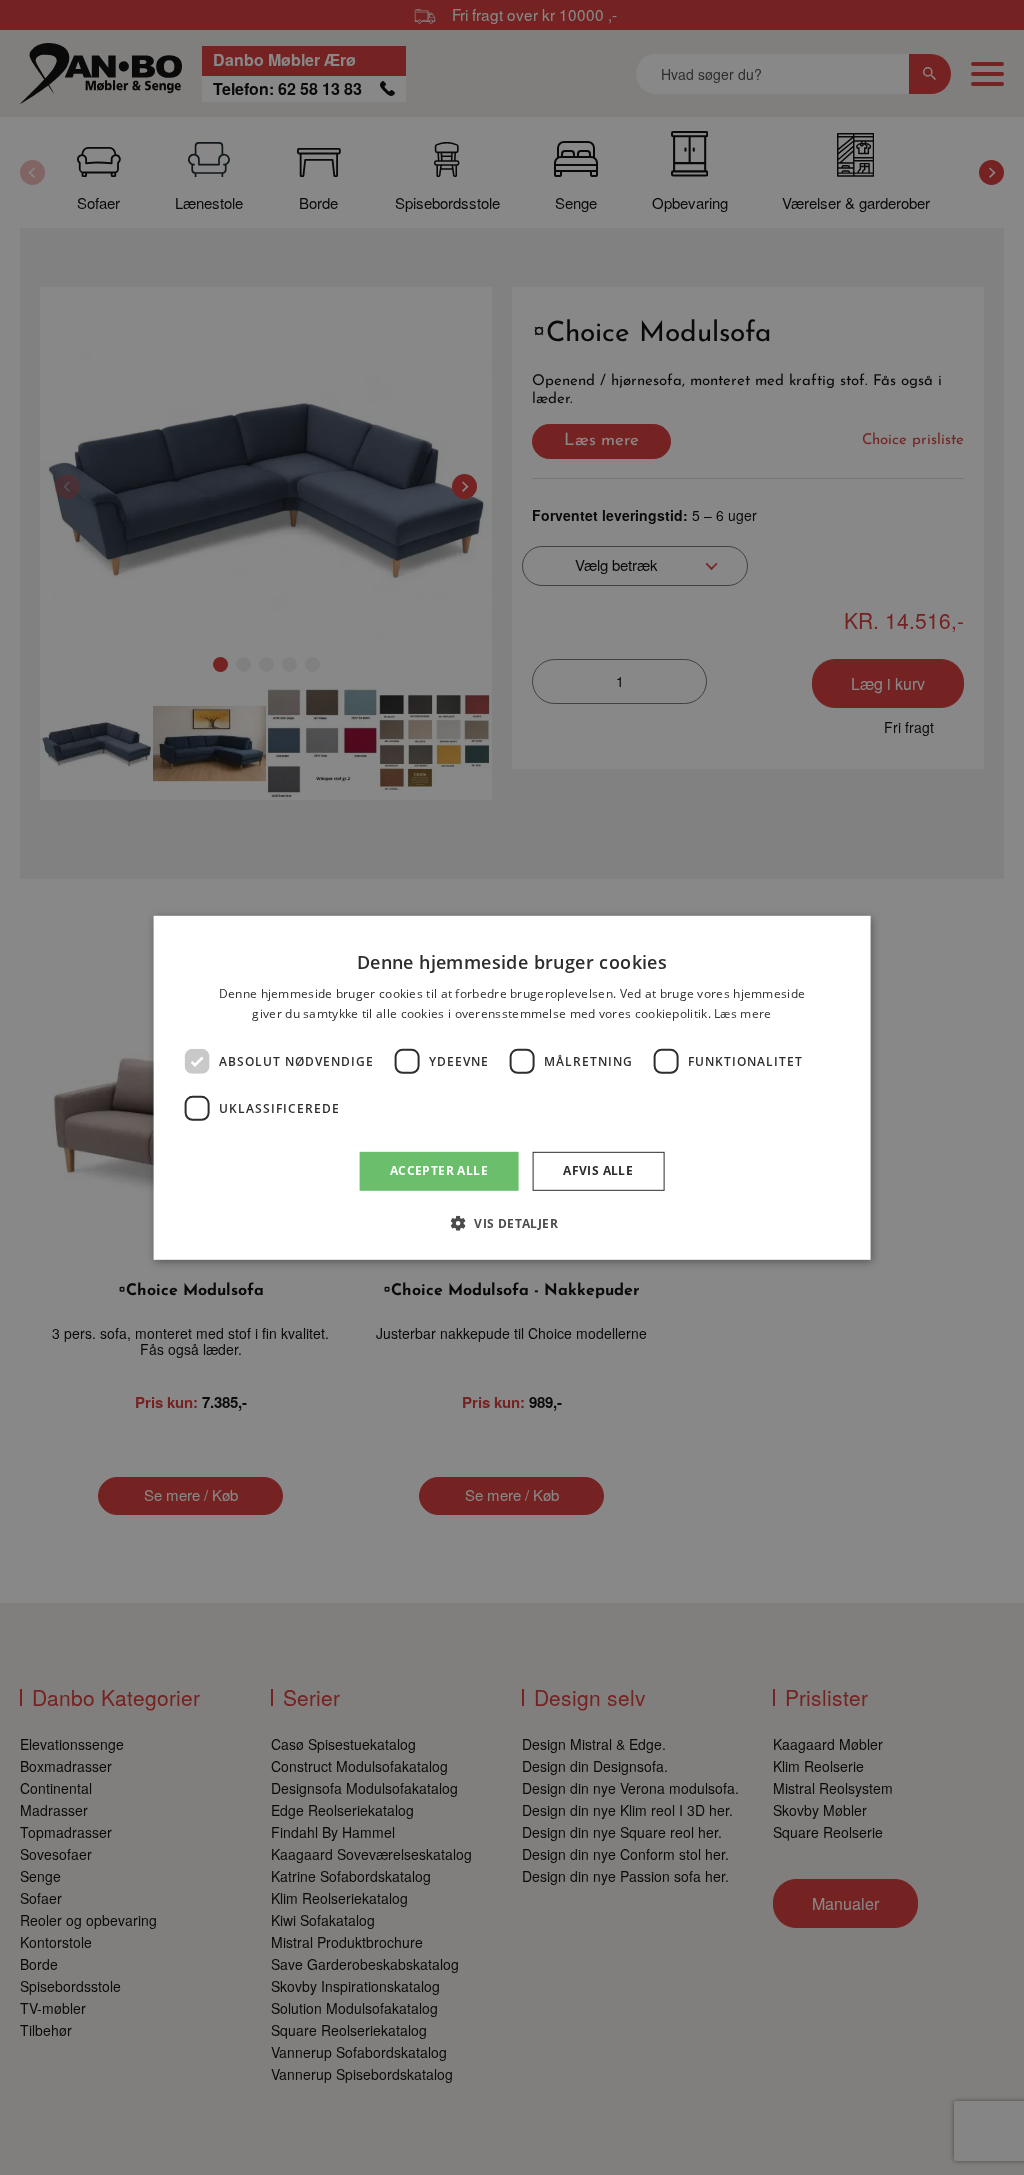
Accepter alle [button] (439, 1170)
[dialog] (512, 1087)
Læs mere (742, 1013)
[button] (512, 1223)
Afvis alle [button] (598, 1170)
